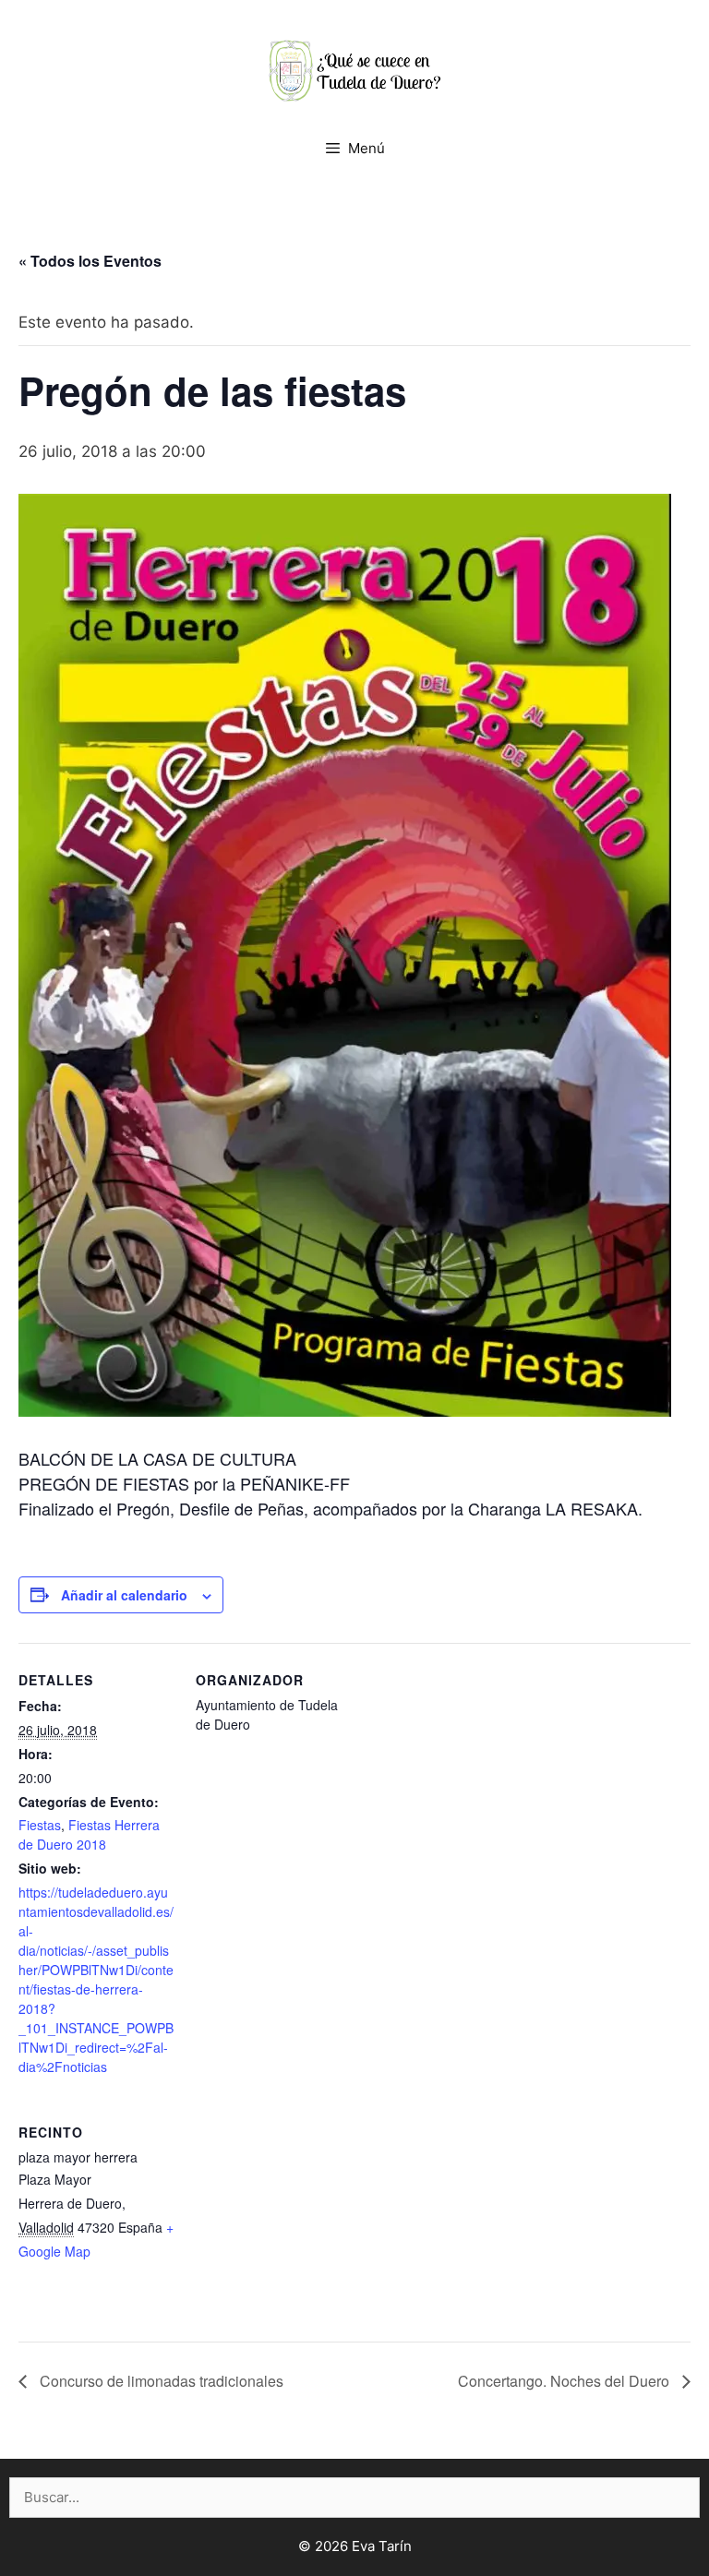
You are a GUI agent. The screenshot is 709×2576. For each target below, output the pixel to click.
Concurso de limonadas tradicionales (160, 2381)
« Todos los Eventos (90, 261)
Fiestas (40, 1825)
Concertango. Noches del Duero (565, 2381)
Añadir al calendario (124, 1595)
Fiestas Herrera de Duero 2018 (89, 1834)
